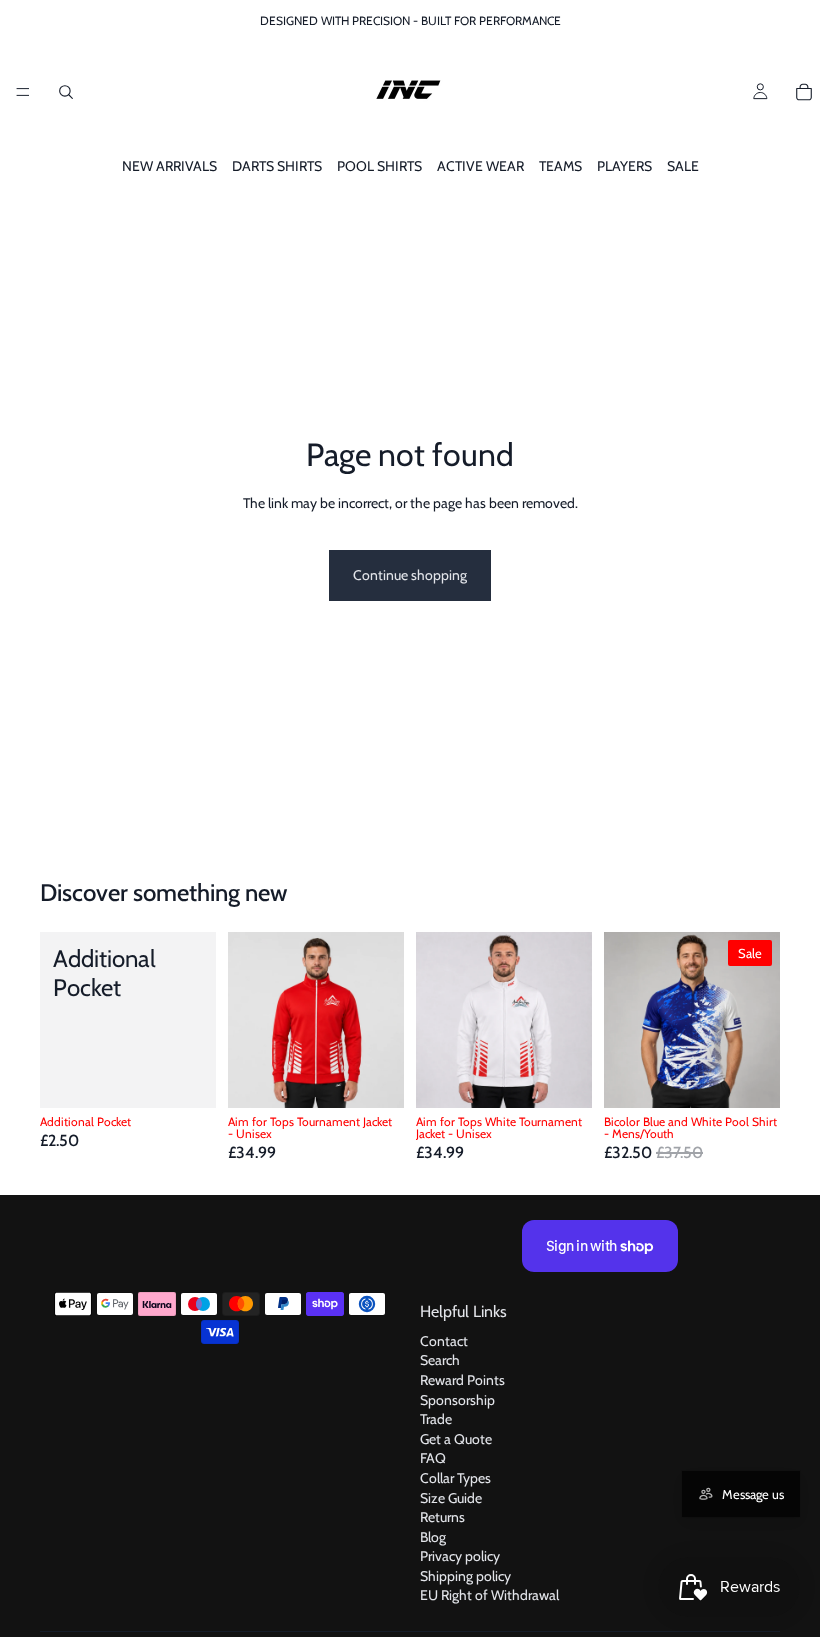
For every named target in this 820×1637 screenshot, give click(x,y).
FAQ (433, 1458)
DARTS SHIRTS (277, 166)
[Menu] (23, 92)
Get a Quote (456, 1439)
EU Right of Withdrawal (489, 1596)
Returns (442, 1517)
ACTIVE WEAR (480, 166)
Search (440, 1360)
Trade (436, 1419)
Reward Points (462, 1380)
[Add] (185, 1077)
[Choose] (373, 1077)
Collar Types (455, 1478)
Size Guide (451, 1498)
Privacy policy (460, 1556)
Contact (444, 1341)
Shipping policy (465, 1576)
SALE (683, 166)
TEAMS (560, 166)
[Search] (66, 92)
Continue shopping (410, 575)
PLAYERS (624, 166)
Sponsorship (457, 1400)
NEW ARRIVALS (169, 166)
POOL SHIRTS (379, 166)
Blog (433, 1537)
